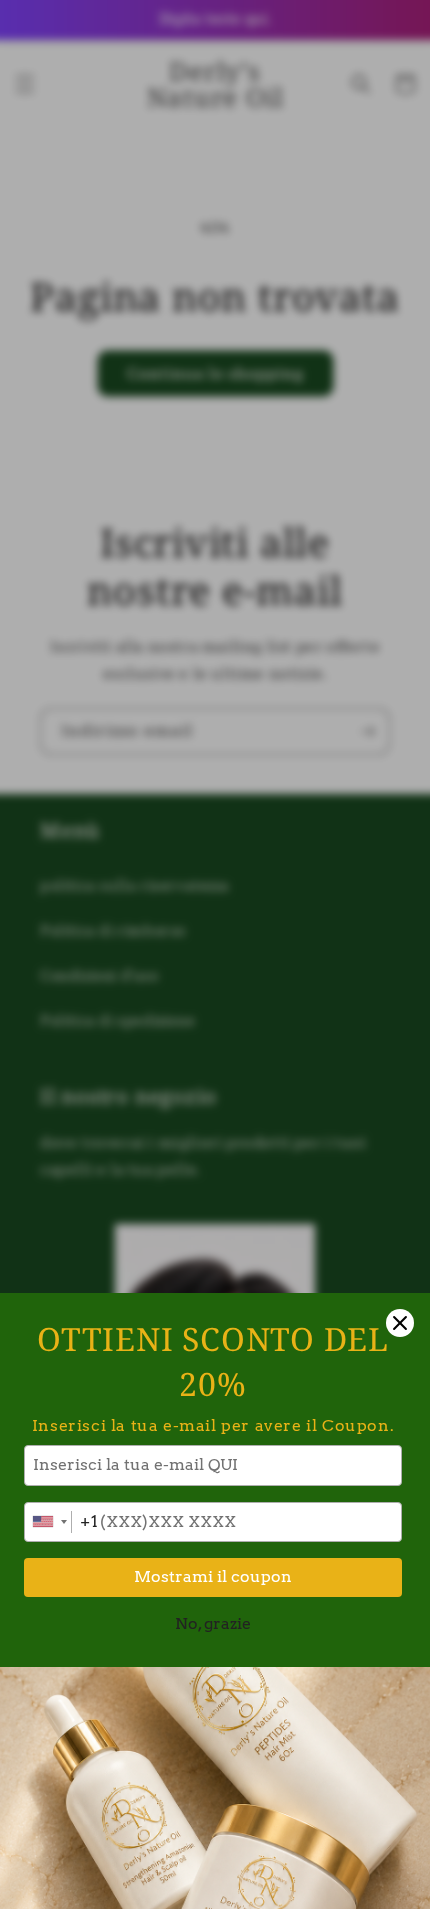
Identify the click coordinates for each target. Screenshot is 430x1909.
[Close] (400, 1323)
